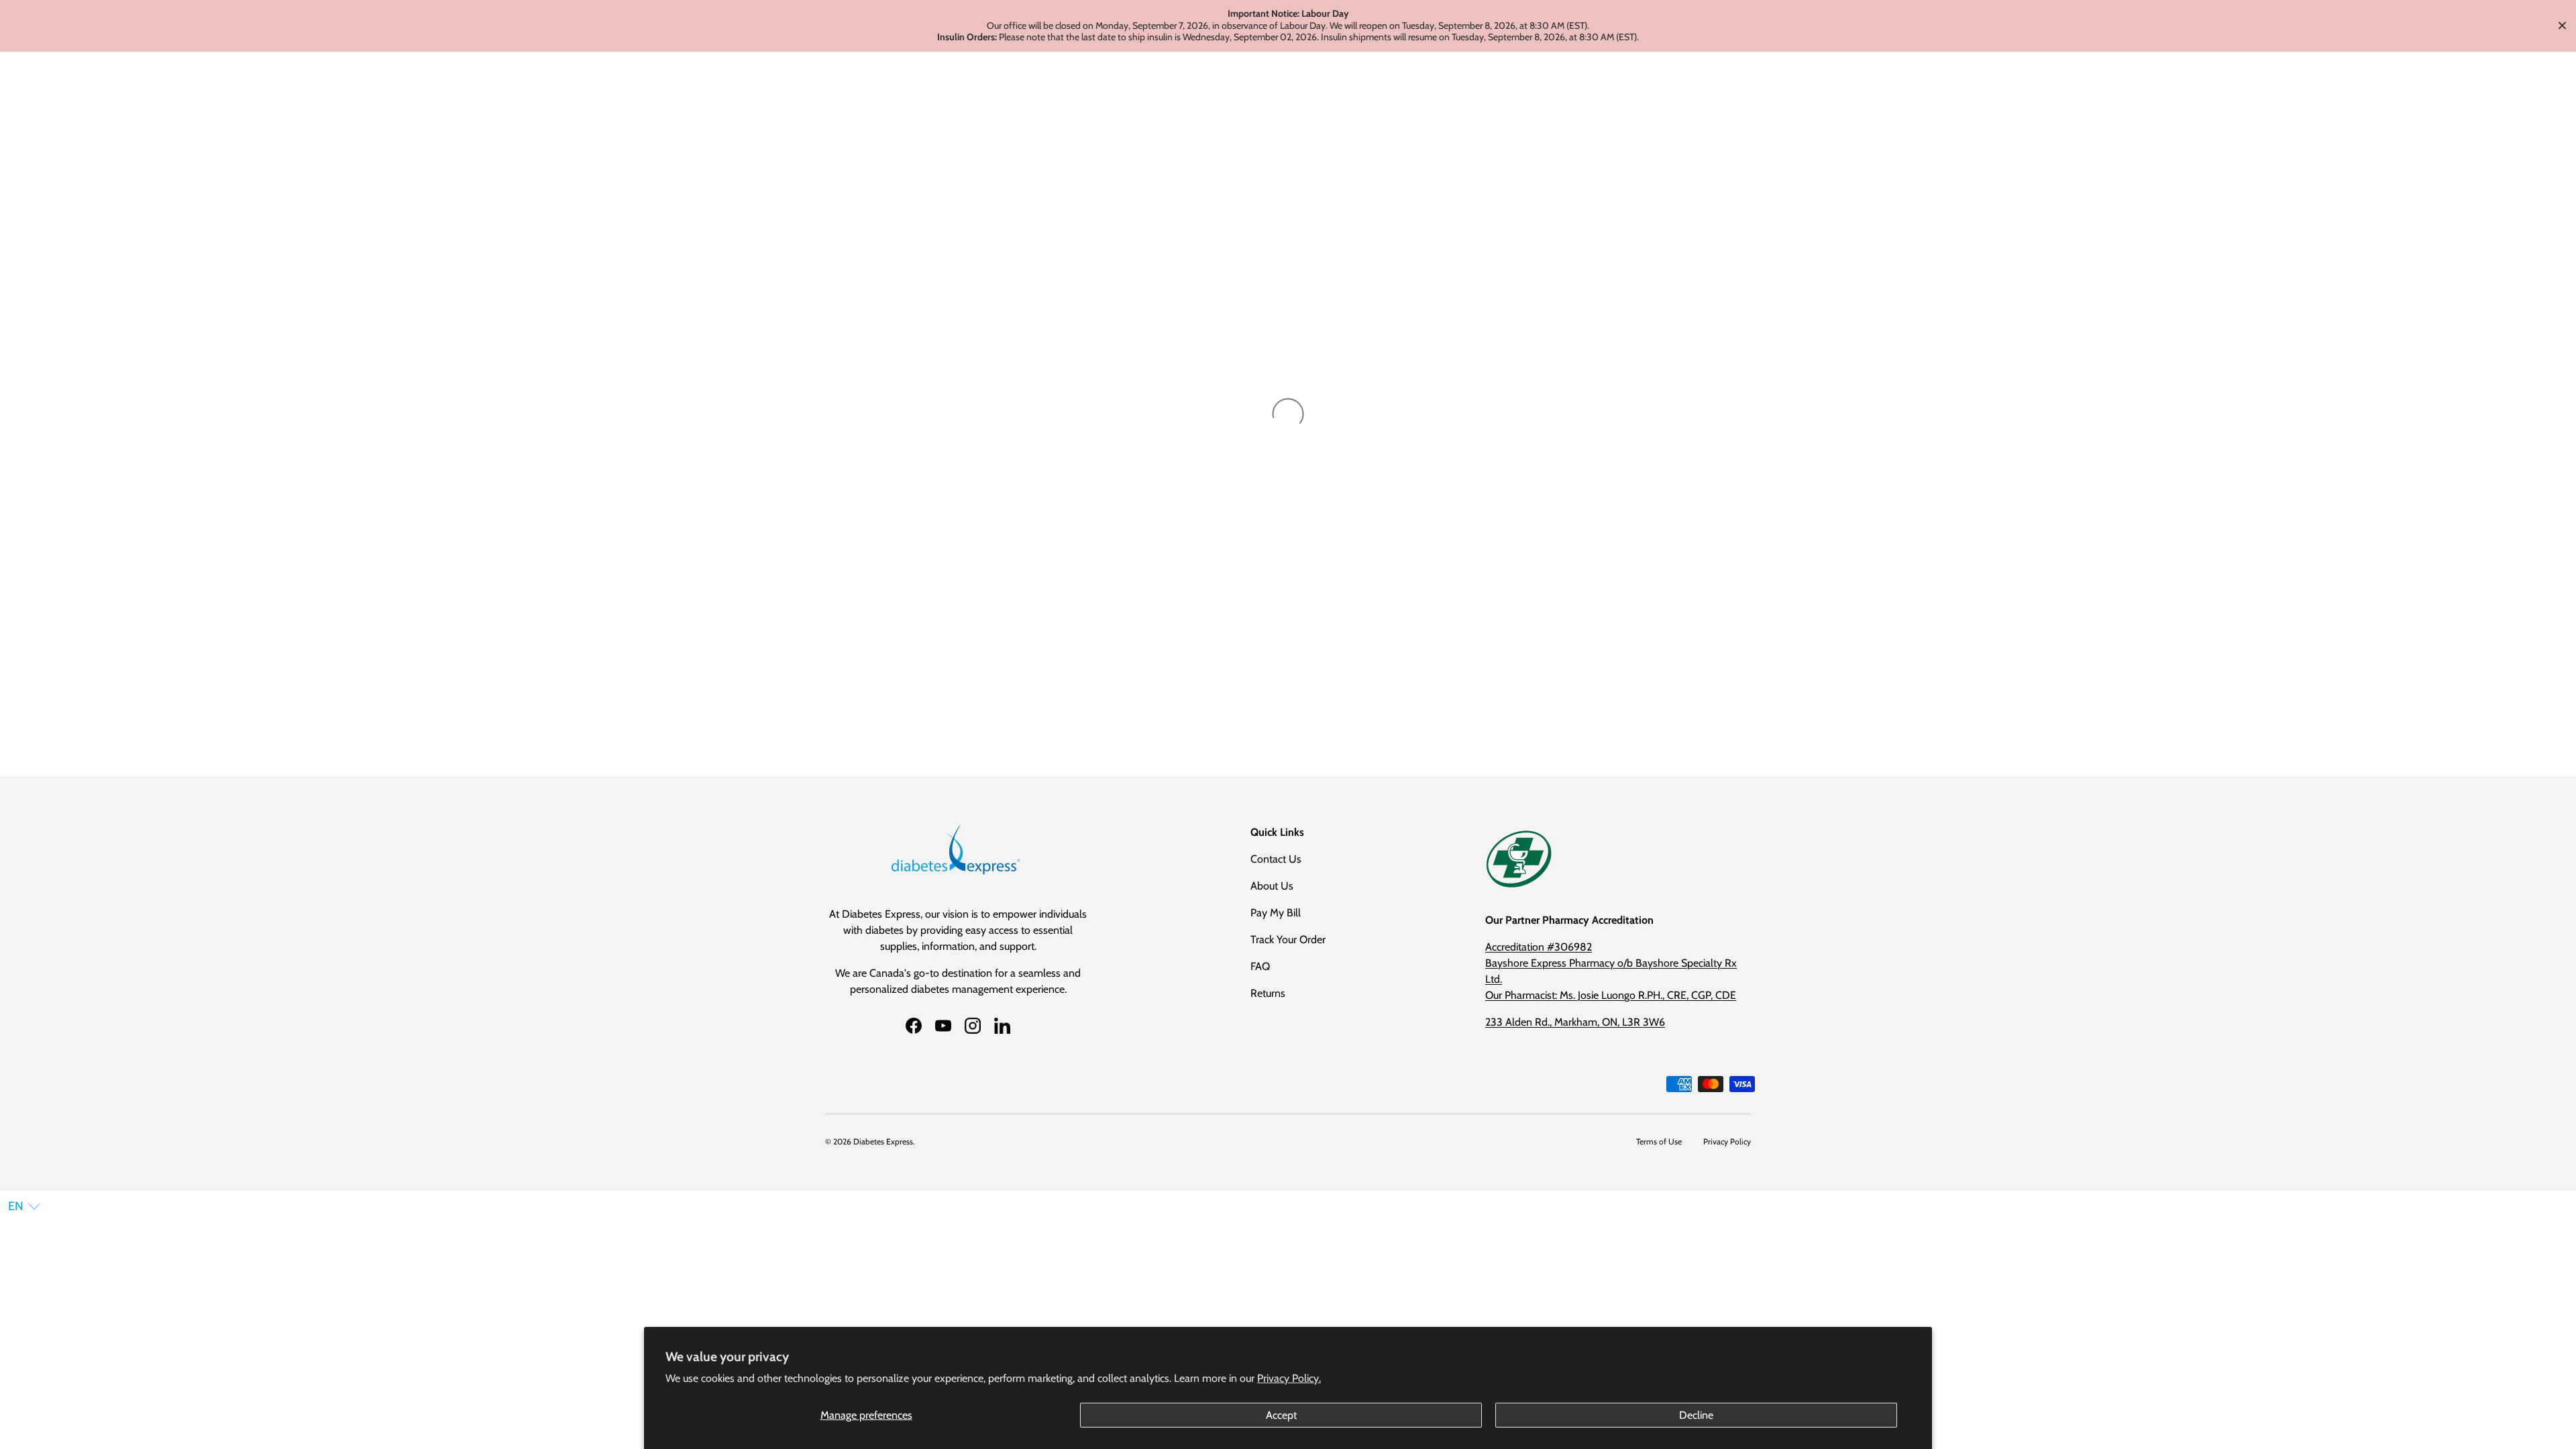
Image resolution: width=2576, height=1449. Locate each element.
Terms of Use (1659, 1141)
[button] (24, 1206)
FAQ (1260, 966)
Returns (1268, 993)
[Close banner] (2562, 26)
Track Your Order (1288, 940)
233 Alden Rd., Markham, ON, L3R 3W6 (1575, 1022)
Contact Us (1276, 859)
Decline (1696, 1415)
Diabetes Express (883, 1141)
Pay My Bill (1276, 913)
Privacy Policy (1727, 1141)
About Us (1272, 886)
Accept (1281, 1415)
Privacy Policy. (1289, 1378)
